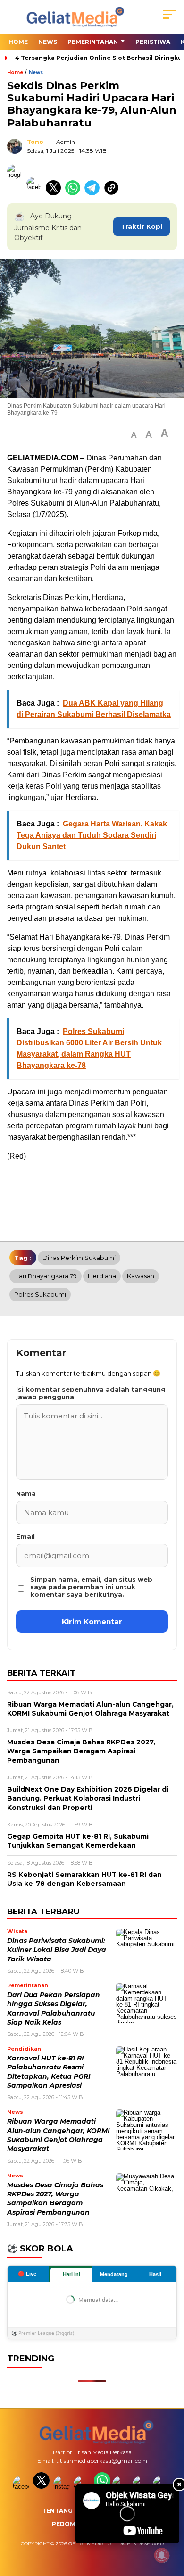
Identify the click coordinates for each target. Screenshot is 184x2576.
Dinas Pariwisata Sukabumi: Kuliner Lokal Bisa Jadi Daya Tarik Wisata (57, 1950)
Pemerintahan (93, 42)
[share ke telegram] (93, 193)
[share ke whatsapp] (75, 193)
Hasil (155, 2274)
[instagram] (63, 2487)
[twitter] (42, 2487)
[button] (134, 435)
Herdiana (102, 1276)
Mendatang (114, 2274)
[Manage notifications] (162, 2555)
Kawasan (141, 1276)
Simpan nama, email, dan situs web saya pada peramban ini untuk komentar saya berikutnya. (91, 1587)
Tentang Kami (66, 2511)
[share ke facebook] (36, 193)
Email (25, 1536)
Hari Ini (71, 2274)
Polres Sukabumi (40, 1294)
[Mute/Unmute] (102, 2533)
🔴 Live (27, 2274)
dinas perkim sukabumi (79, 1258)
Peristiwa (153, 42)
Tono (35, 142)
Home (18, 42)
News (48, 42)
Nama (26, 1493)
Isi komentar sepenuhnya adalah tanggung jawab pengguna (91, 1393)
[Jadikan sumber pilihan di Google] (17, 193)
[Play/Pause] (86, 2533)
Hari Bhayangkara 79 (46, 1276)
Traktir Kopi (142, 226)
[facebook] (22, 2487)
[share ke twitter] (55, 193)
